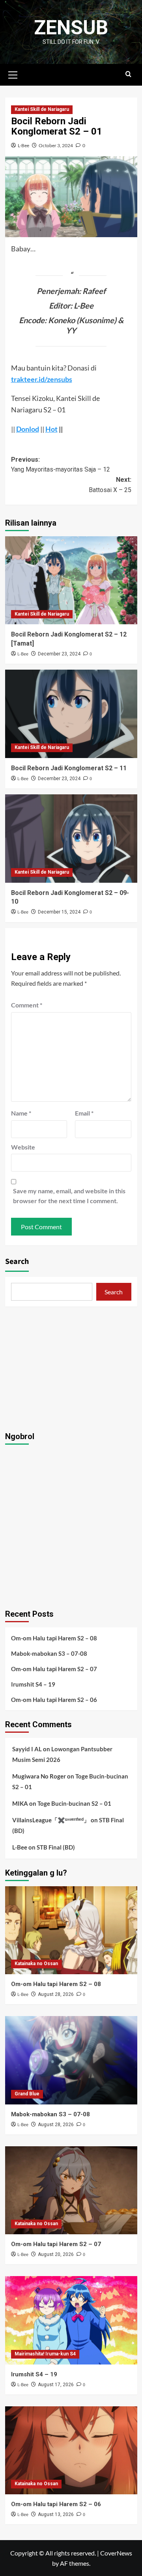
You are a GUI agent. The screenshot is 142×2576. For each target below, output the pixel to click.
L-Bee (23, 145)
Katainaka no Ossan (36, 1964)
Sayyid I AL (27, 1749)
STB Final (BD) (56, 1847)
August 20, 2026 (56, 2254)
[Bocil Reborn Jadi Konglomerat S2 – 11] (71, 714)
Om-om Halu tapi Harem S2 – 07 (54, 1669)
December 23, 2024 (59, 654)
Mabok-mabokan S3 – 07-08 (49, 1653)
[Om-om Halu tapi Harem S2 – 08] (71, 1930)
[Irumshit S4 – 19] (71, 2320)
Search (17, 1262)
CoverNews (116, 2553)
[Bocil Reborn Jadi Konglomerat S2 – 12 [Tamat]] (71, 580)
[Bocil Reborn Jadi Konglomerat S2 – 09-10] (71, 838)
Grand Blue (27, 2094)
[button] (13, 74)
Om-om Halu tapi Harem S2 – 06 (54, 1700)
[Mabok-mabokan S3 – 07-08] (71, 2060)
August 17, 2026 (56, 2385)
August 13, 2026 (56, 2514)
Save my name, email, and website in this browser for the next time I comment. (69, 1196)
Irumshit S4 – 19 (33, 1684)
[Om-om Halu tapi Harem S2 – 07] (71, 2190)
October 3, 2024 (56, 145)
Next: (110, 485)
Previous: (61, 465)
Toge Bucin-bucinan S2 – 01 (74, 1803)
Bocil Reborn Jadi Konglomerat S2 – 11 (69, 768)
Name (21, 1113)
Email (84, 1113)
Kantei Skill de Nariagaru (42, 109)
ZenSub (71, 28)
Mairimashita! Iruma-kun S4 (45, 2354)
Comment (27, 1005)
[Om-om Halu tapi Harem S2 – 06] (71, 2450)
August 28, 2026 (56, 1994)
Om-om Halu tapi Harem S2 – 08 (54, 1638)
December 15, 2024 (59, 912)
